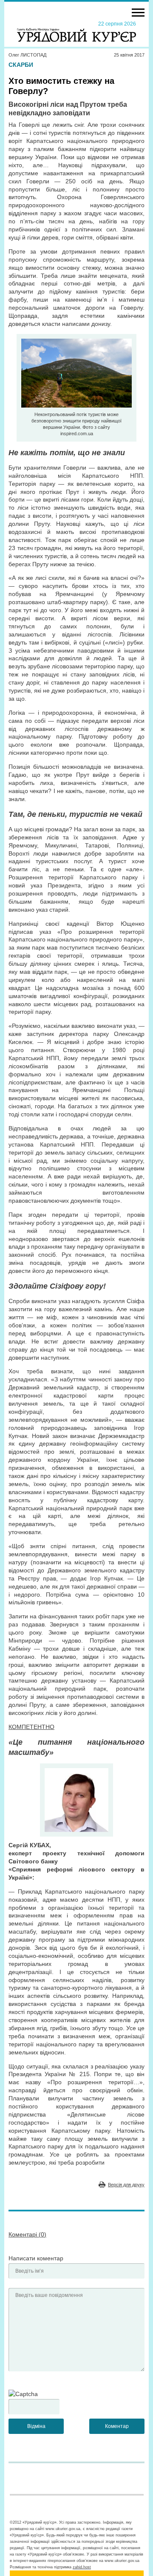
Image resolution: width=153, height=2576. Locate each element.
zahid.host (82, 2567)
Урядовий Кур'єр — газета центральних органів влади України (76, 31)
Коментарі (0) (27, 2234)
